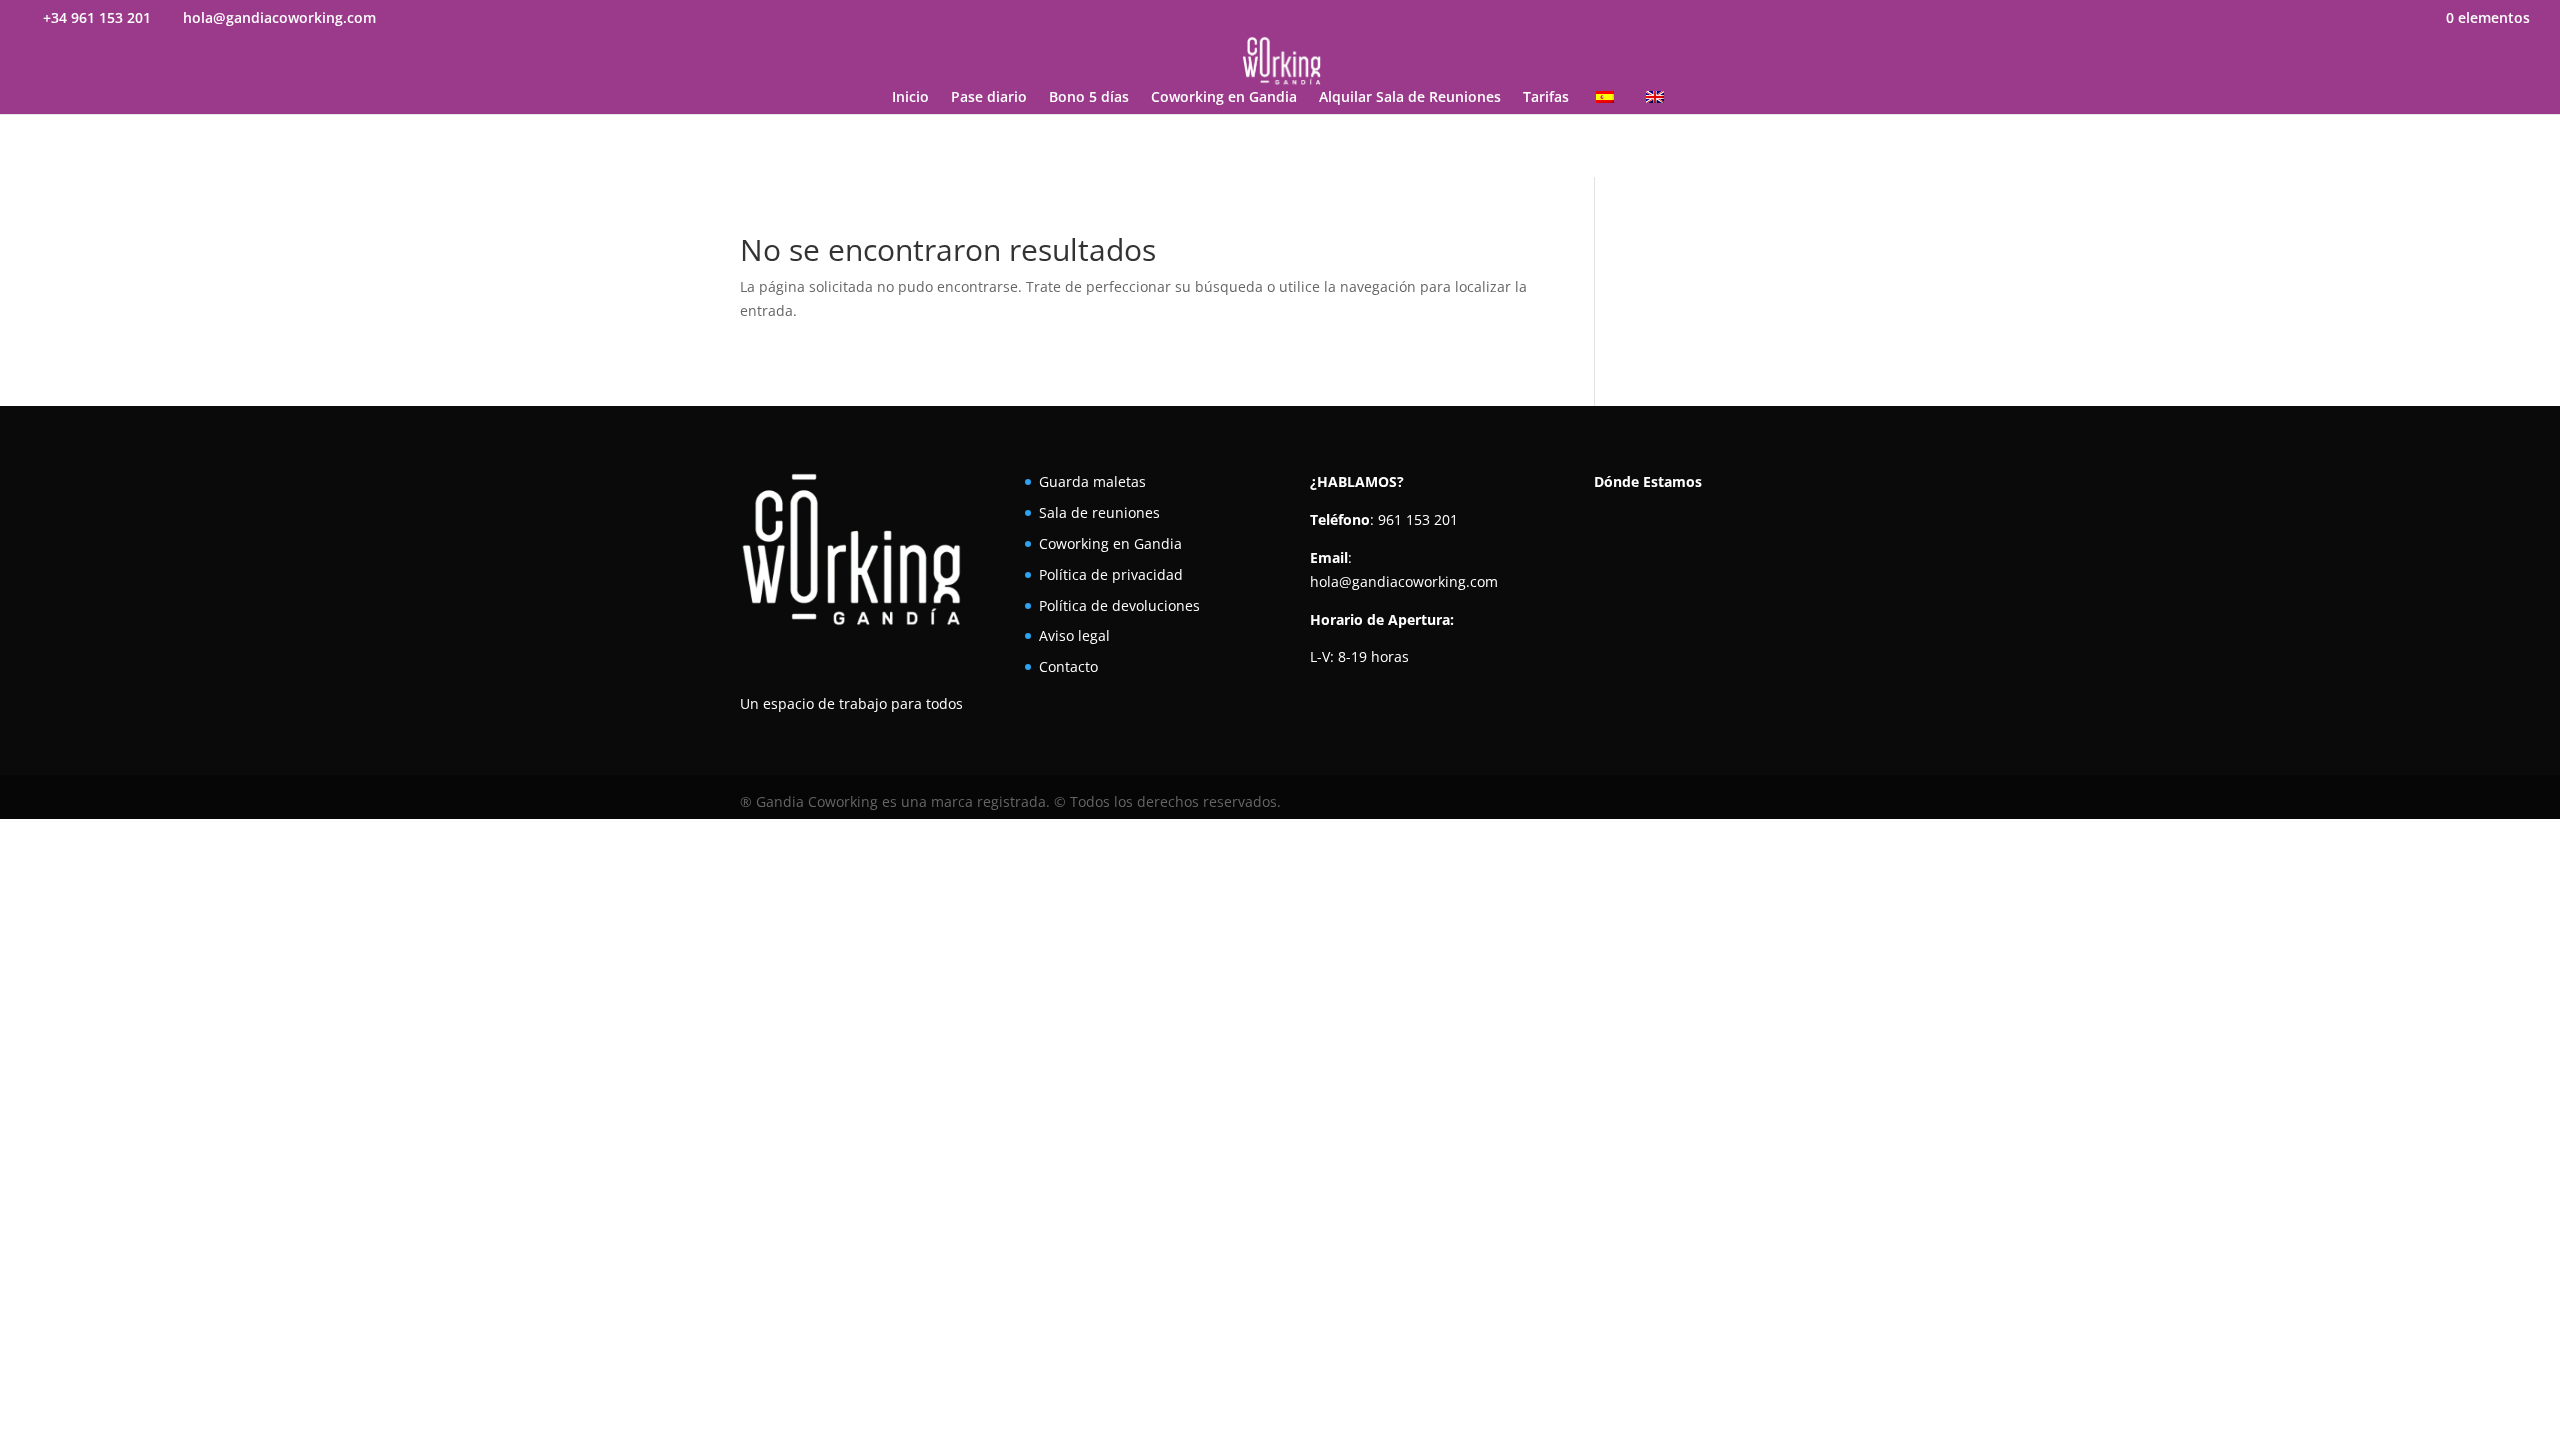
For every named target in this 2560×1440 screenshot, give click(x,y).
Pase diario (989, 98)
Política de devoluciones (1119, 605)
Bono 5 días (1089, 98)
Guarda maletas (1092, 481)
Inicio (910, 98)
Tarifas (1546, 98)
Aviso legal (1074, 635)
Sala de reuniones (1099, 512)
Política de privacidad (1111, 574)
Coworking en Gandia (1224, 98)
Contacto (1068, 666)
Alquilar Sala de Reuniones (1410, 98)
